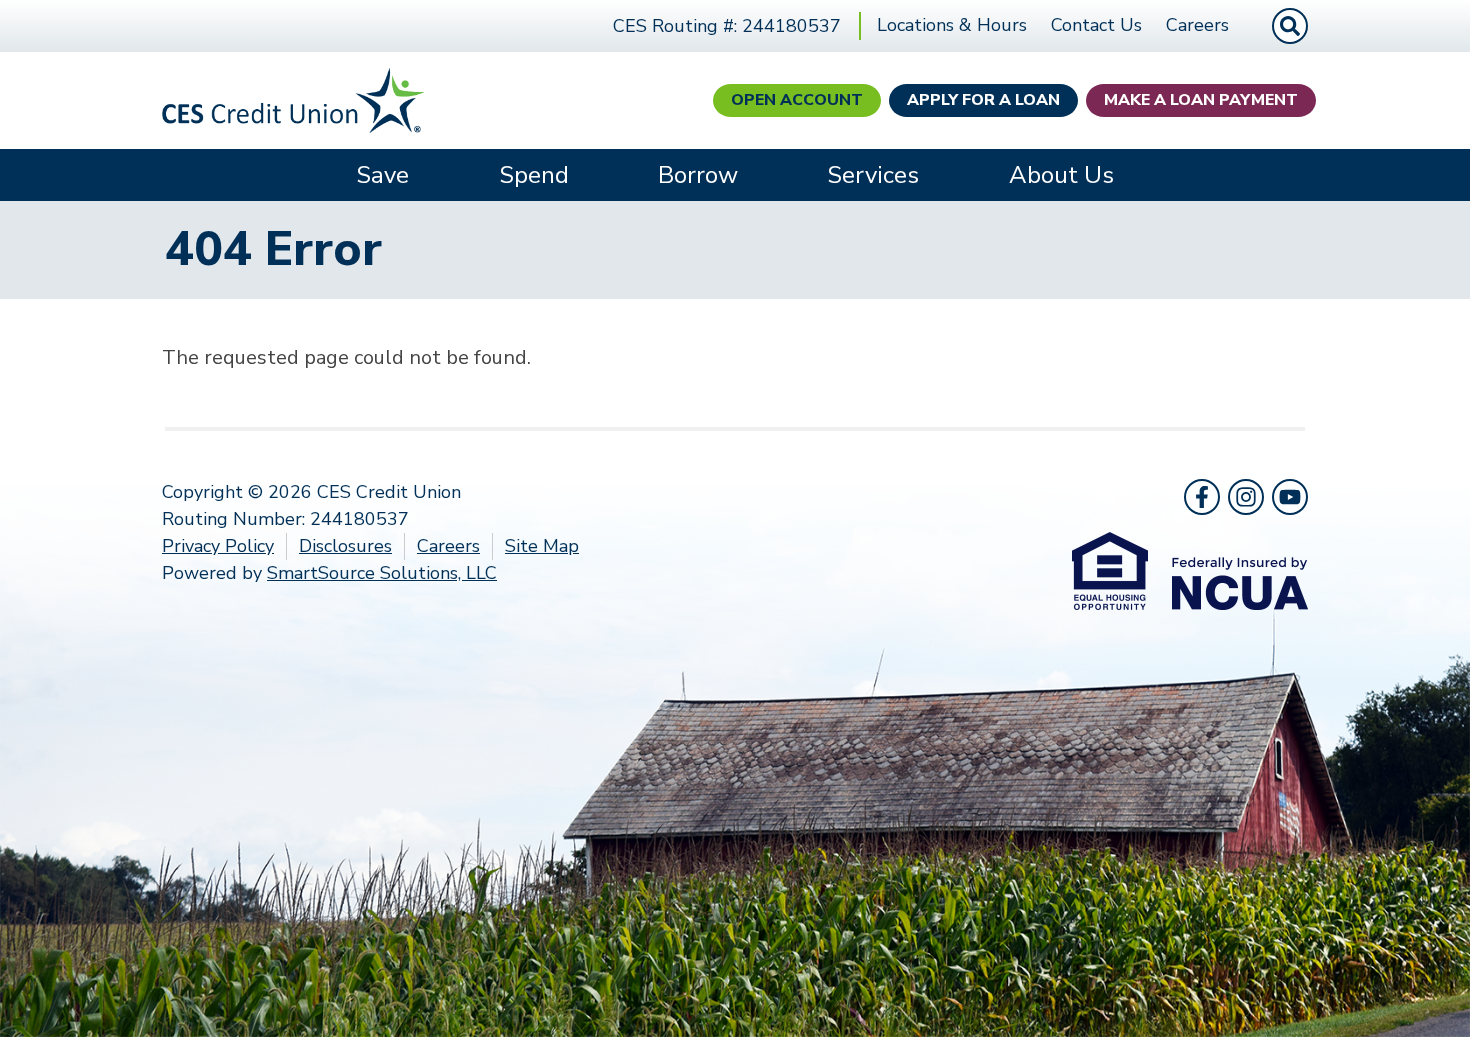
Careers (1197, 25)
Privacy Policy (218, 546)
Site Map (542, 546)
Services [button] (873, 175)
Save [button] (382, 175)
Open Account (797, 100)
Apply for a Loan (983, 100)
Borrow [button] (698, 175)
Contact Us (1096, 25)
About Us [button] (1061, 175)
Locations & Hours (952, 25)
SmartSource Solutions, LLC (382, 573)
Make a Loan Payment (1201, 100)
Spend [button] (534, 175)
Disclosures (345, 546)
